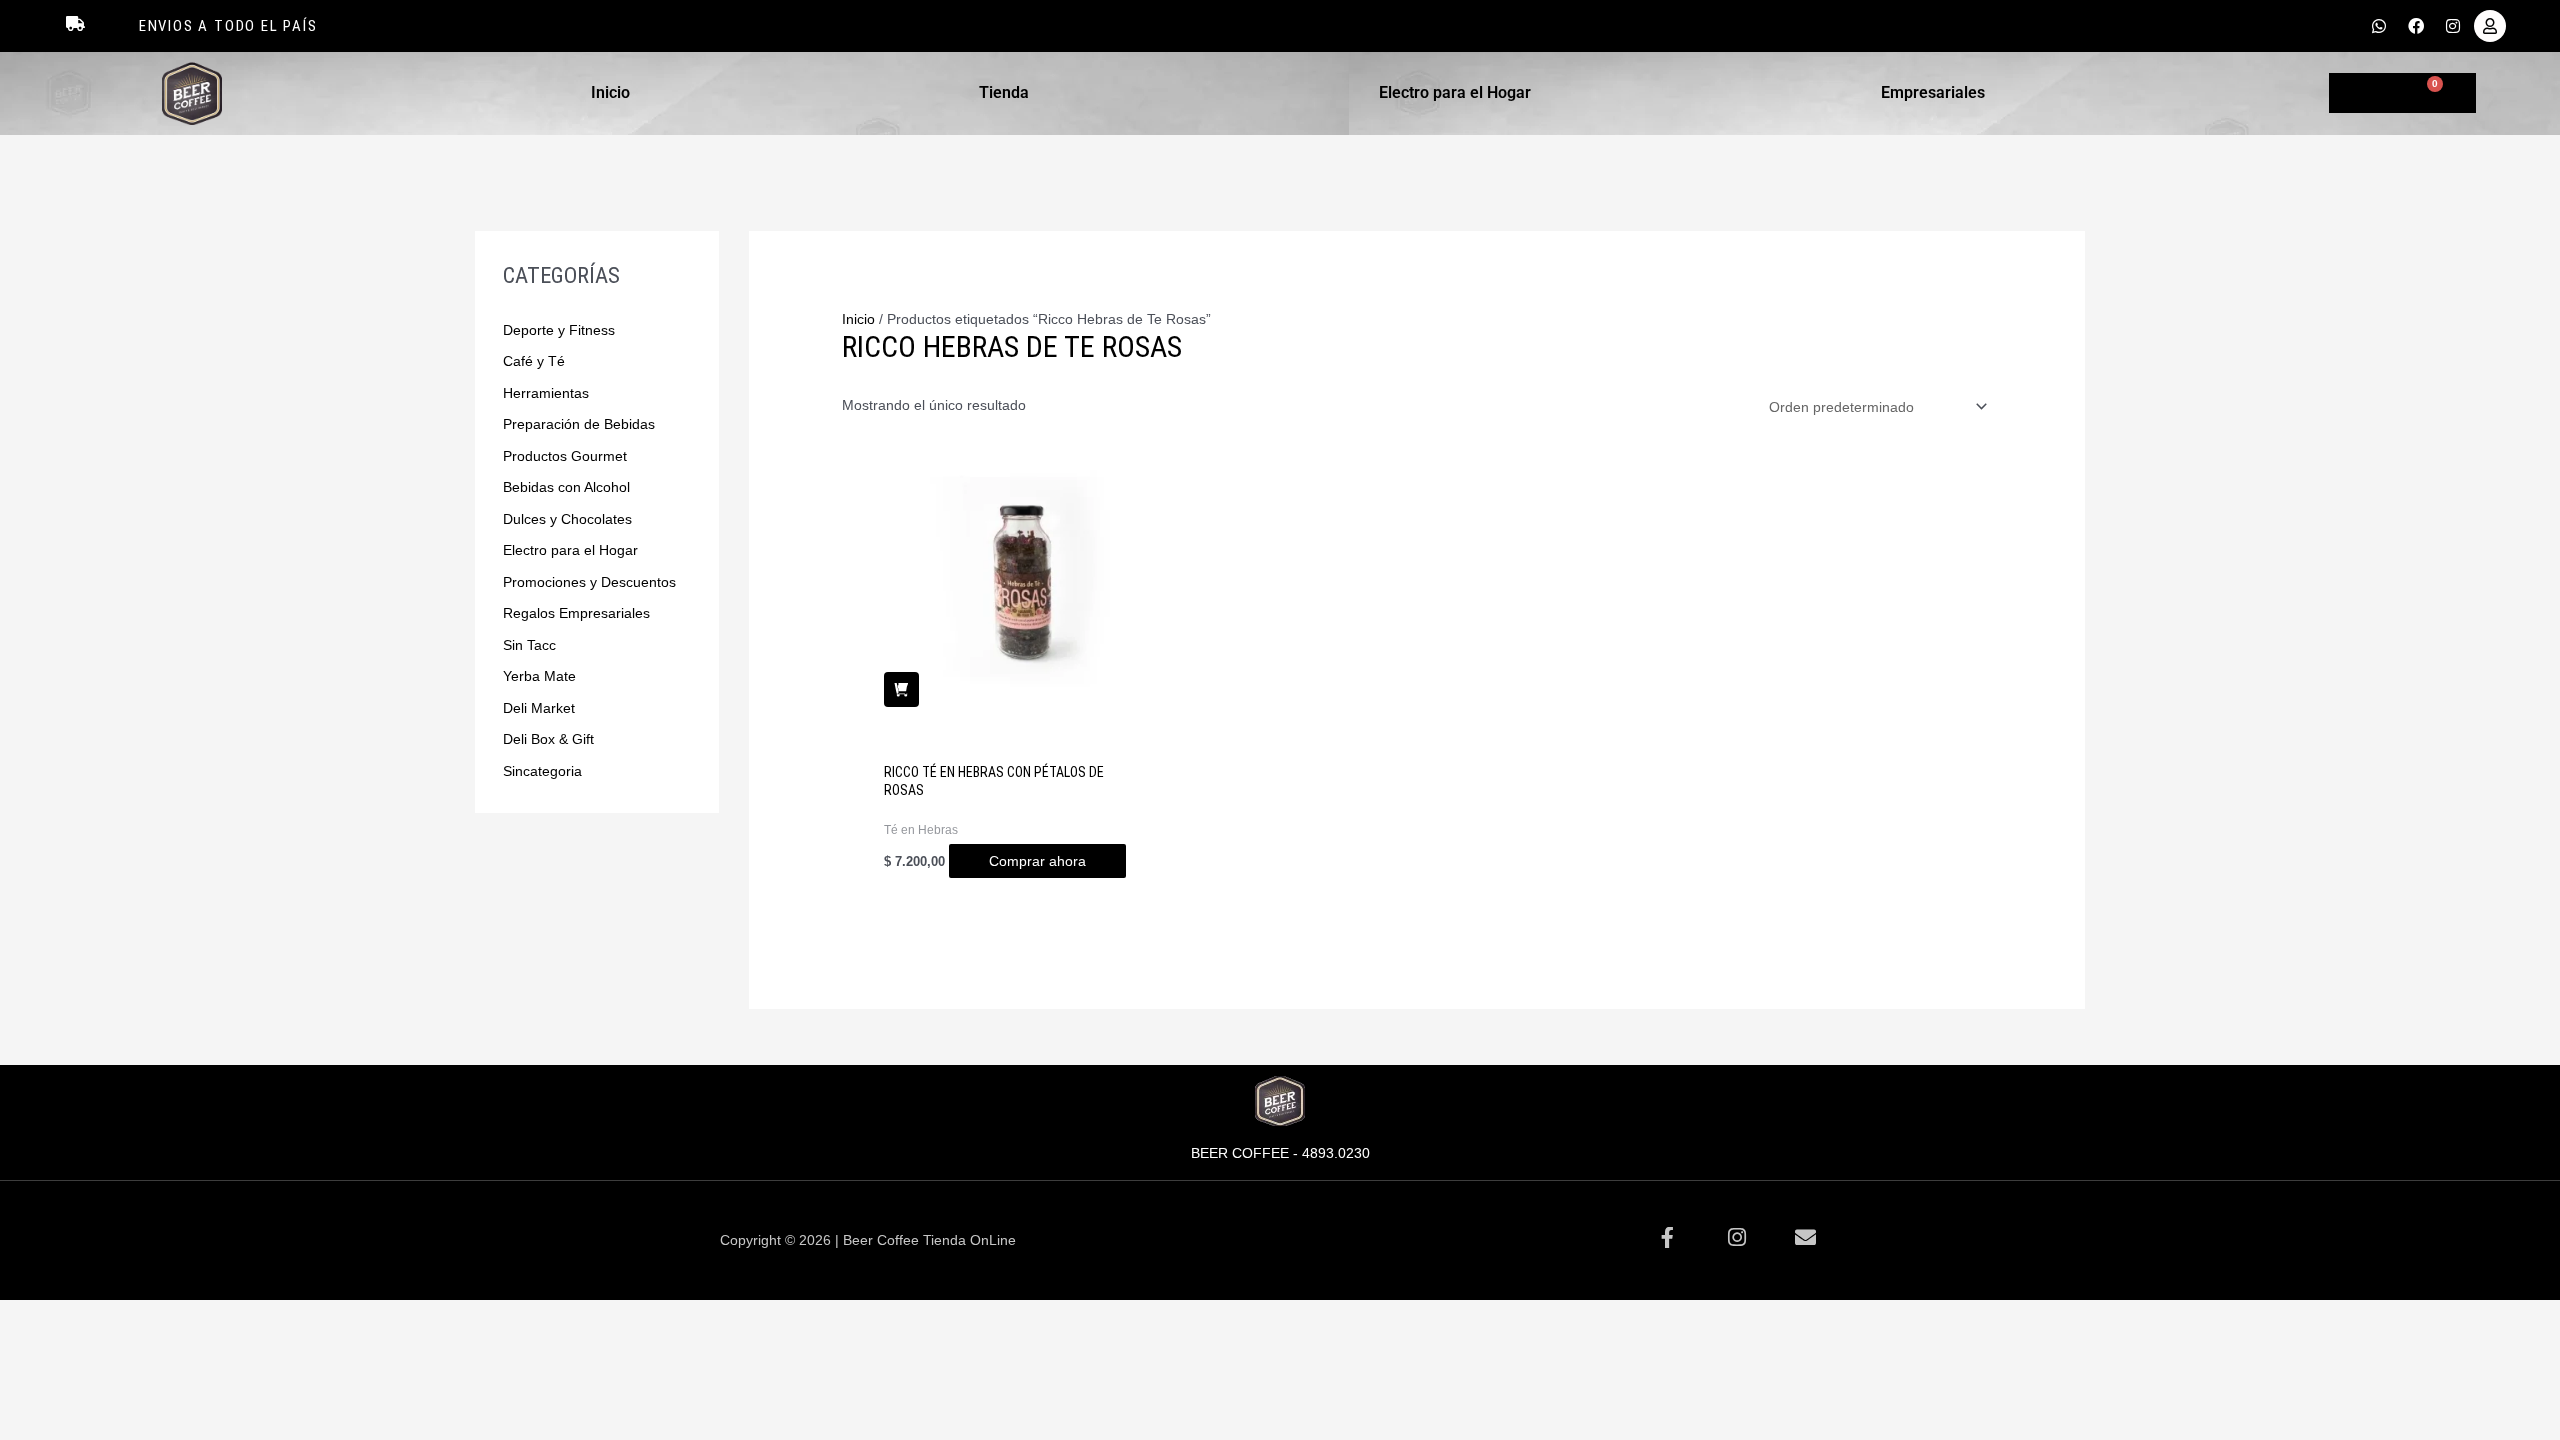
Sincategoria (542, 771)
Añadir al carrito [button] (901, 689)
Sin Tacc (529, 645)
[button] (615, 93)
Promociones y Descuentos (589, 582)
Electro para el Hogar (1455, 92)
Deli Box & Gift (548, 739)
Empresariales (1933, 92)
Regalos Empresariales (576, 613)
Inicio (610, 92)
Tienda (1004, 92)
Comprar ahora (1037, 861)
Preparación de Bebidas (579, 424)
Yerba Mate (539, 676)
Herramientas (546, 393)
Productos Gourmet (565, 456)
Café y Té (534, 361)
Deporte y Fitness (559, 330)
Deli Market (539, 708)
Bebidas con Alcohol (566, 487)
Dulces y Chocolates (567, 519)
